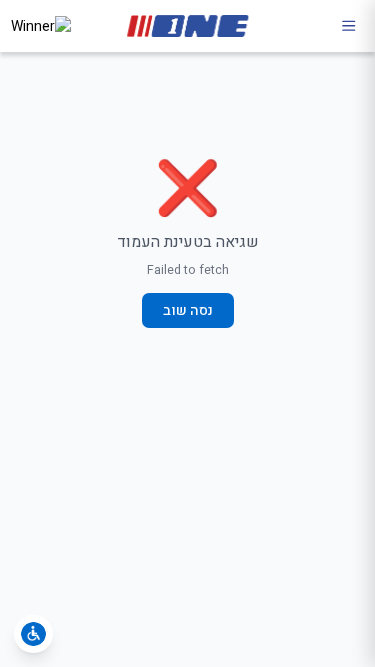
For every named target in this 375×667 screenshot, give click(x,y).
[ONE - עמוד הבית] (188, 26)
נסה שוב (188, 310)
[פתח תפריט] (349, 26)
